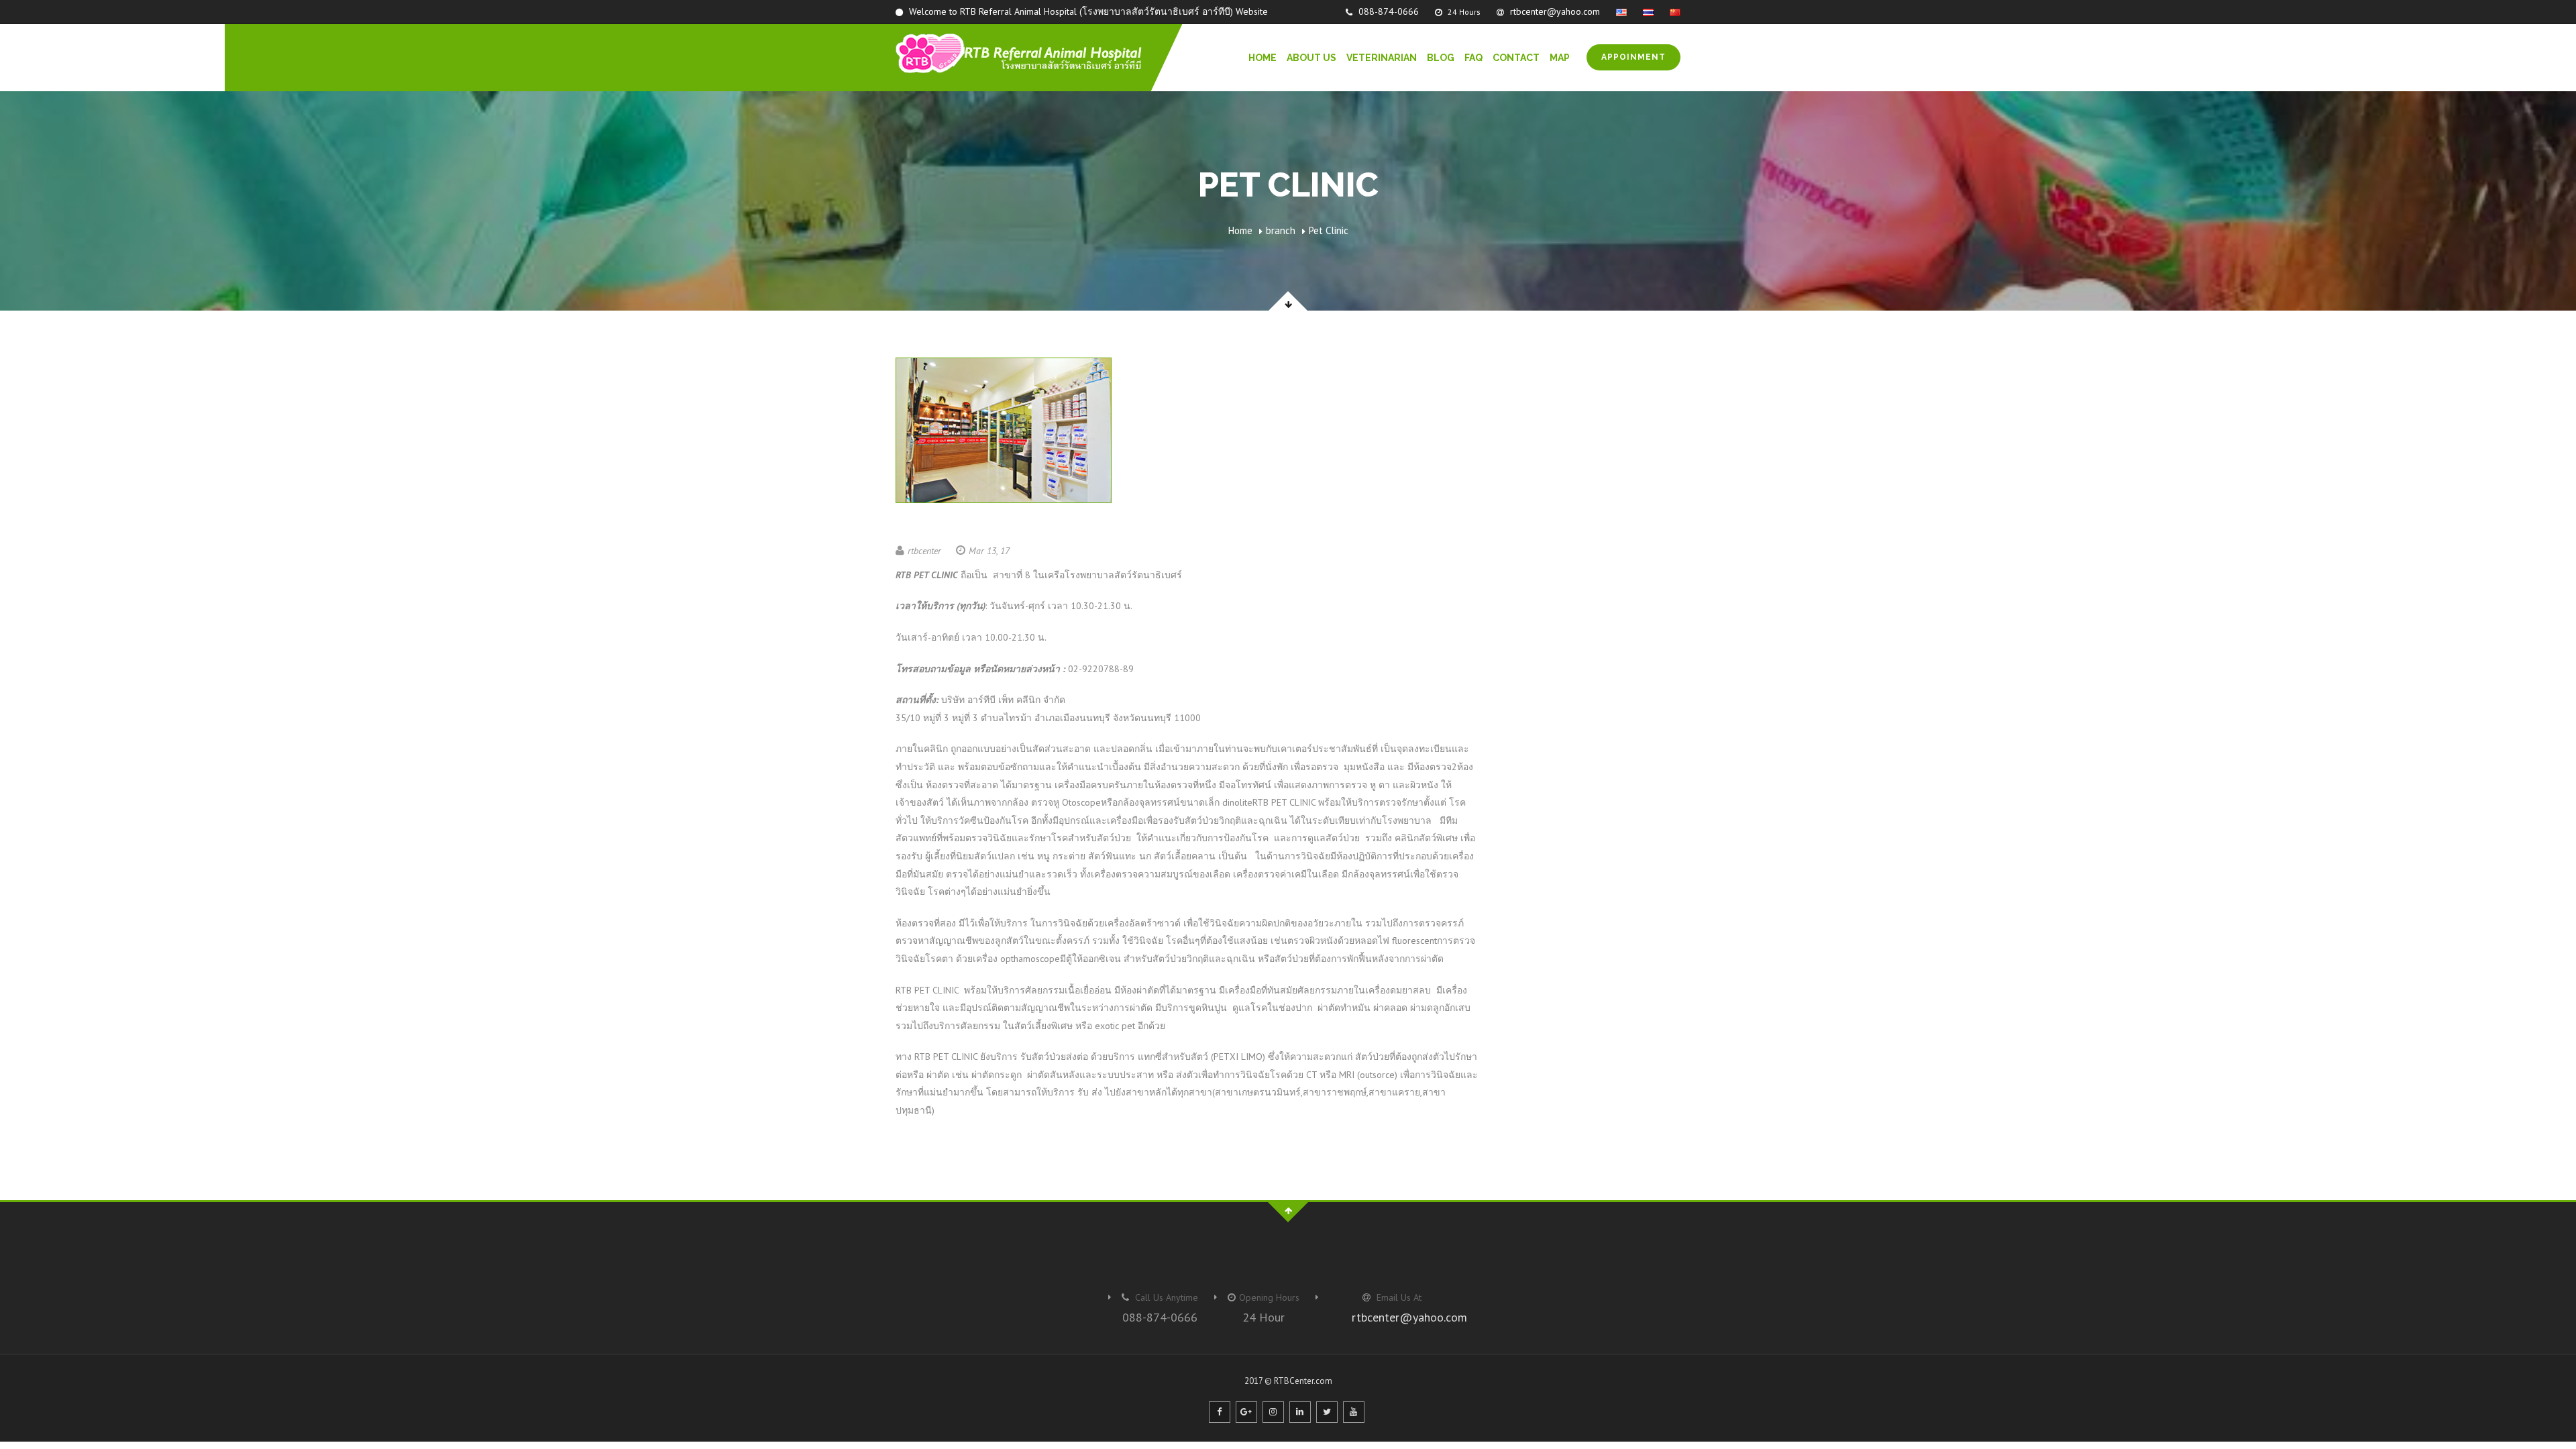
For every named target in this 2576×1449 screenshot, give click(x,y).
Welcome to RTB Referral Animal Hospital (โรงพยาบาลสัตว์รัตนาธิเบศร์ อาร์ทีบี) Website (1087, 11)
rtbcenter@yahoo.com (1554, 11)
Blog (1441, 58)
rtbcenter (924, 551)
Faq (1473, 58)
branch (1281, 230)
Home (1263, 58)
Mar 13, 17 (989, 551)
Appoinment (1633, 57)
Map (1560, 58)
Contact (1516, 58)
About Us (1311, 58)
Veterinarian (1382, 58)
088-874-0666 (1387, 11)
